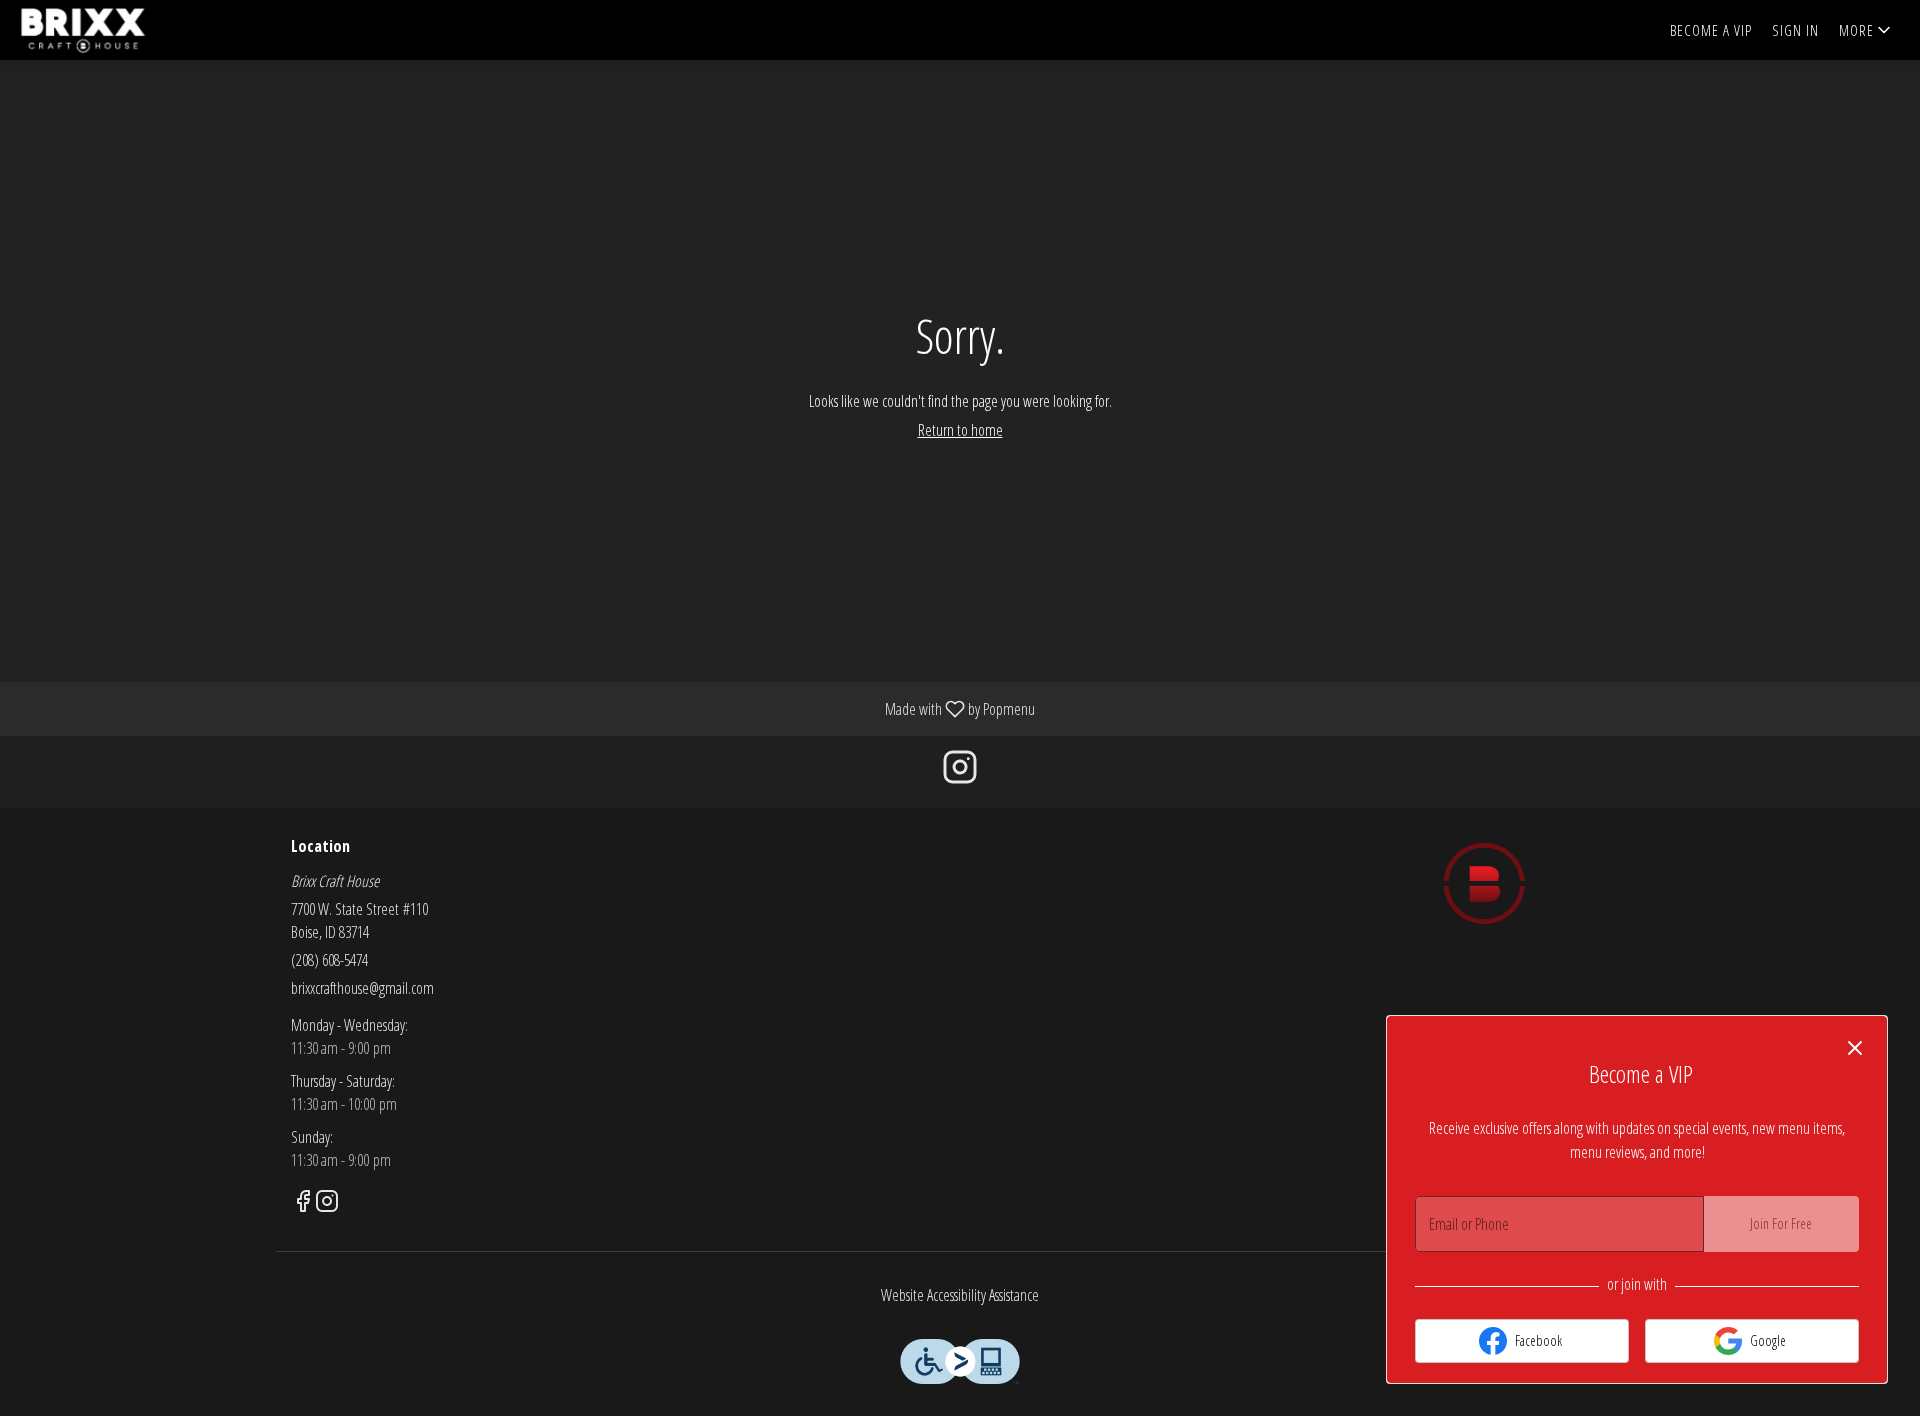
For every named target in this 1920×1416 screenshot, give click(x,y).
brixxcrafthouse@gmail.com (362, 988)
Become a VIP (1711, 30)
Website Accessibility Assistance (960, 1295)
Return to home (960, 430)
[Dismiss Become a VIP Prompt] (1855, 1048)
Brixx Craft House (1485, 883)
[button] (1866, 30)
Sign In (1795, 30)
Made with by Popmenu (525, 708)
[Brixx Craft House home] (106, 30)
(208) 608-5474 (329, 960)
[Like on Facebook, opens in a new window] (303, 1203)
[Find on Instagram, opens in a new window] (960, 771)
